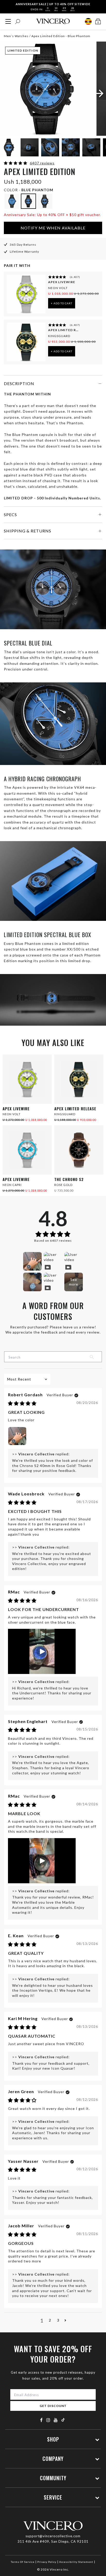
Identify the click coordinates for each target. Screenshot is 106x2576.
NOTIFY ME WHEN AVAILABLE (53, 228)
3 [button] (58, 2320)
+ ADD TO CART (62, 303)
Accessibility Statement (76, 2562)
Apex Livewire (62, 282)
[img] (22, 1404)
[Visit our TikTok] (63, 2420)
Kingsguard (59, 336)
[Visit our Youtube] (56, 2420)
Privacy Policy (47, 2562)
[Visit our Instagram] (48, 2420)
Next (96, 148)
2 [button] (50, 2320)
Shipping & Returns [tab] (28, 531)
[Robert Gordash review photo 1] (17, 1436)
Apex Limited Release (64, 330)
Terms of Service (23, 2562)
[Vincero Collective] (53, 21)
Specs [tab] (10, 515)
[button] (16, 163)
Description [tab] (19, 383)
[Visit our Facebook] (42, 2420)
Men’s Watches (16, 36)
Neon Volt (58, 288)
